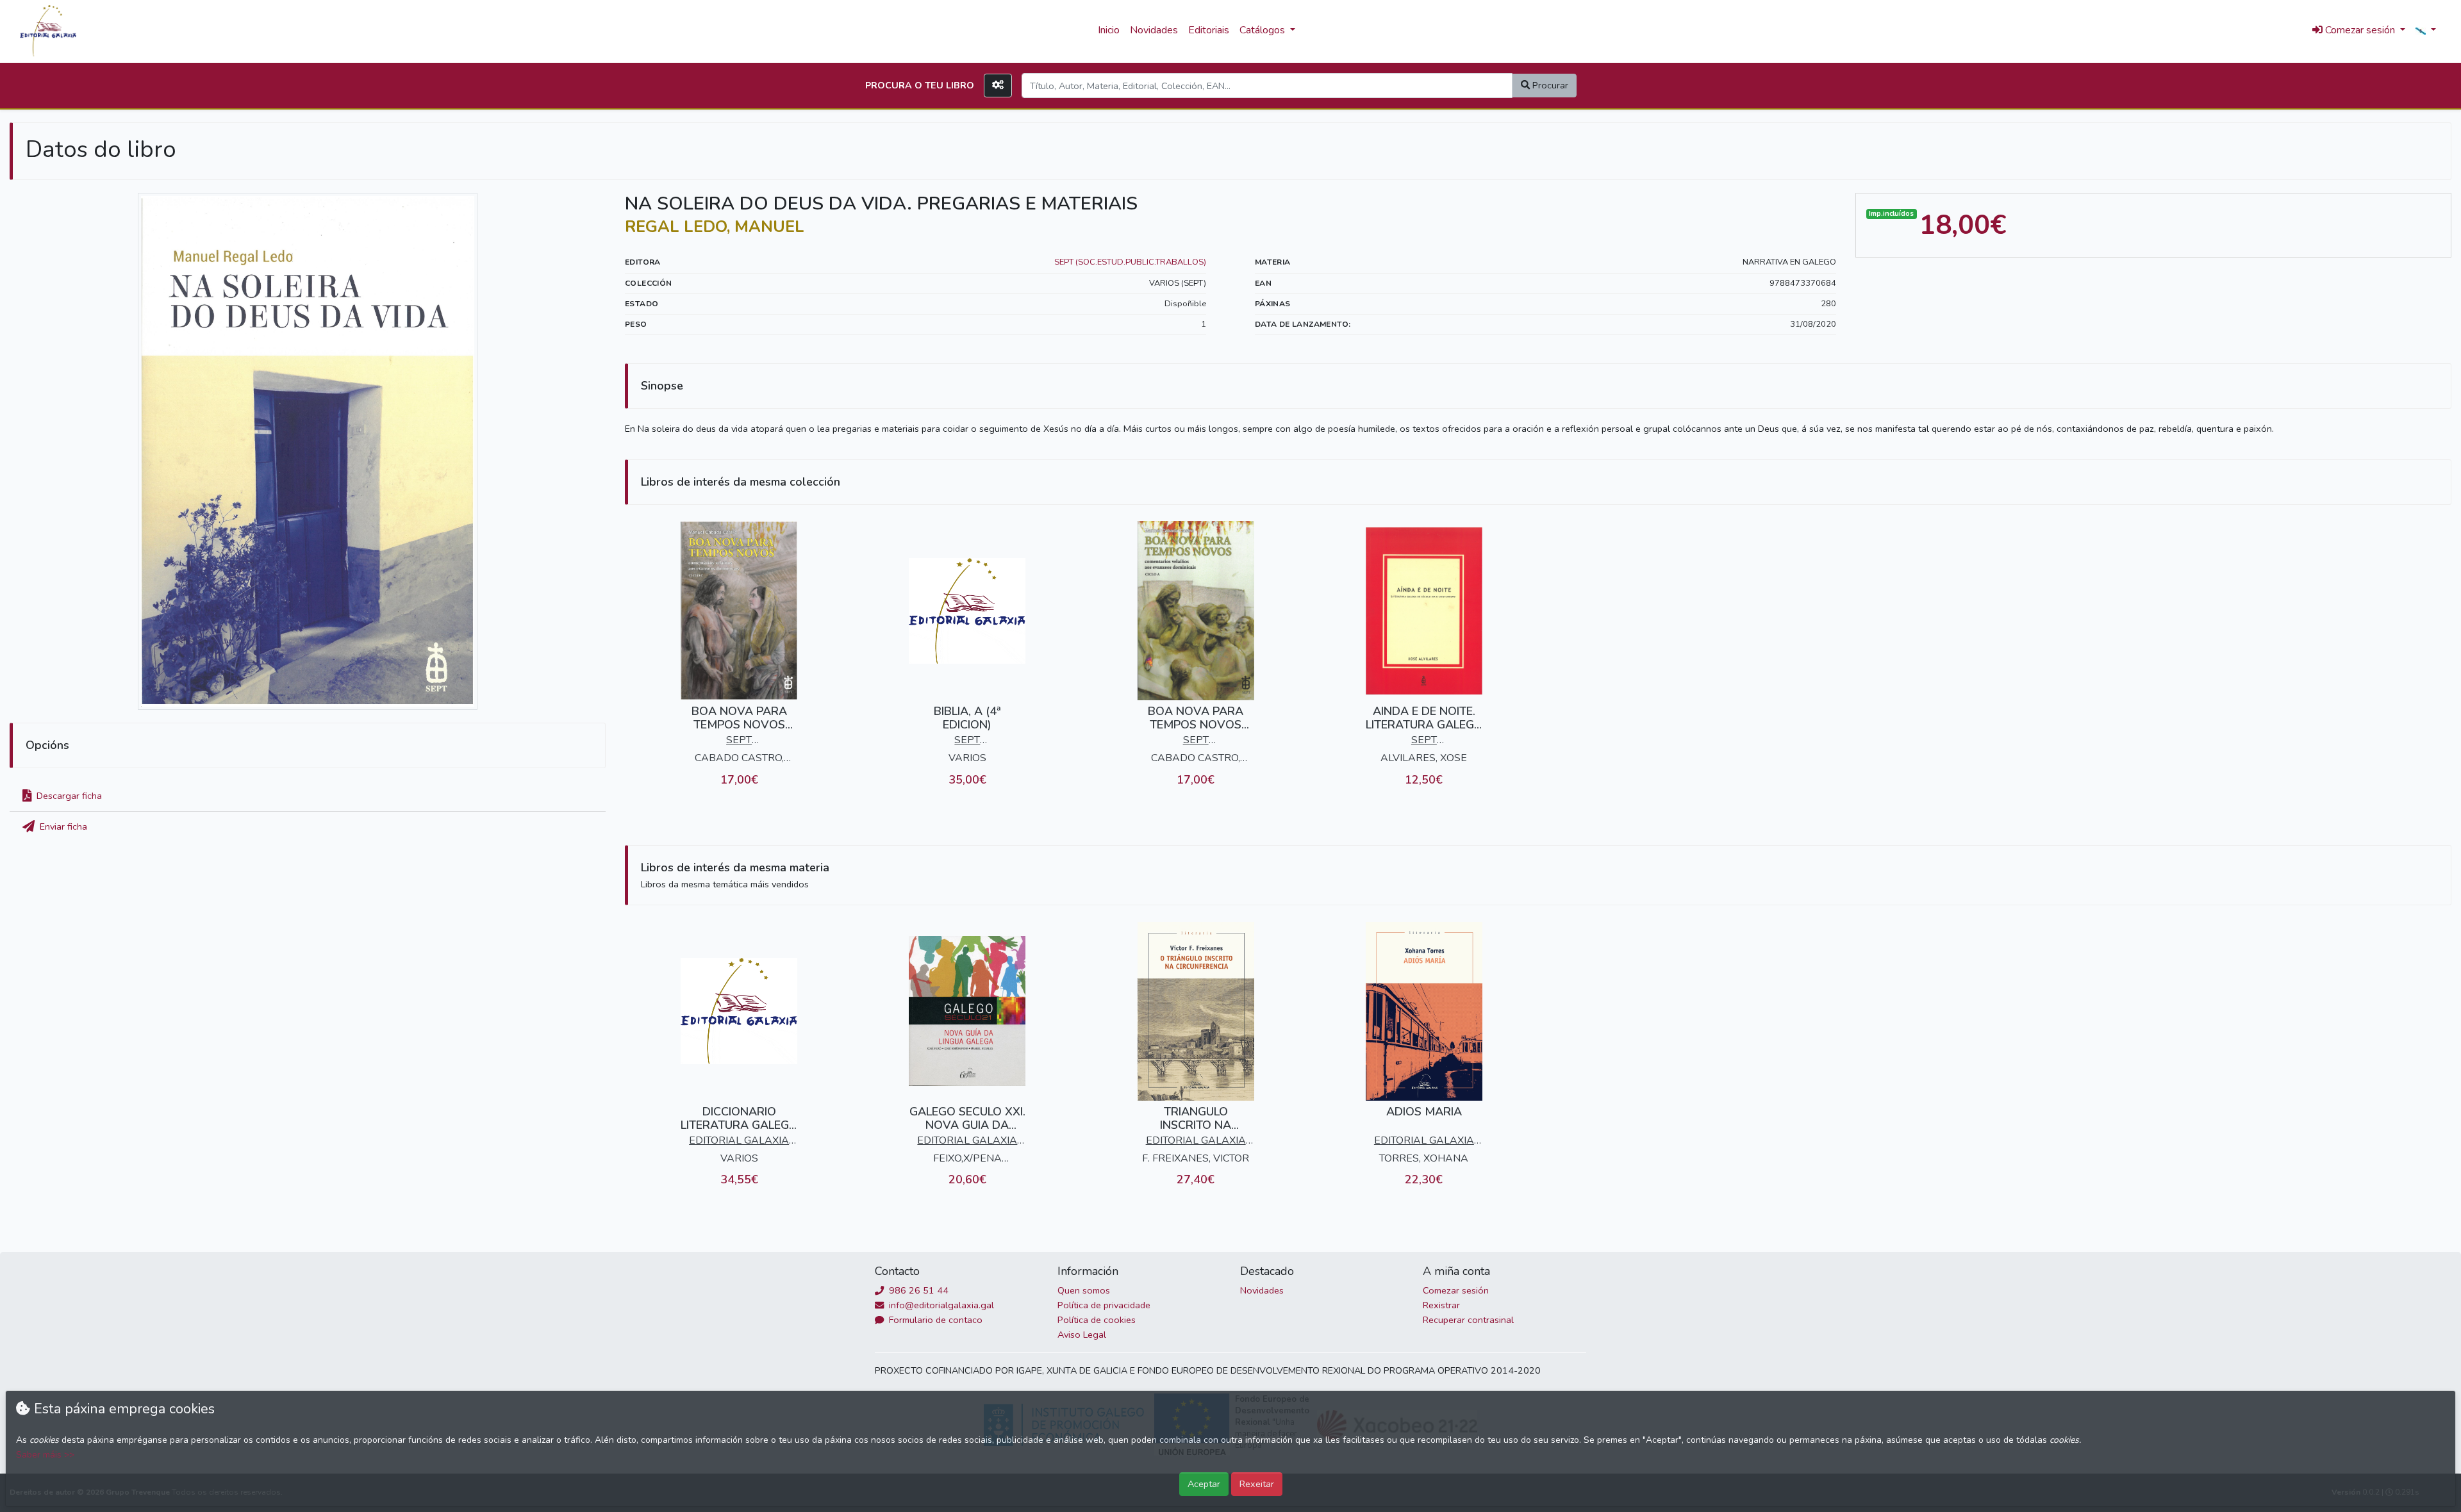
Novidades (1154, 30)
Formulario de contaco (934, 1320)
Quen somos (1084, 1290)
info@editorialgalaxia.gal (940, 1305)
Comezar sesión (1456, 1290)
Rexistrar (1441, 1305)
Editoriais (1209, 30)
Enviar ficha (62, 826)
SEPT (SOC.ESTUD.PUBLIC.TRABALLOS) (1130, 262)
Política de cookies (1097, 1320)
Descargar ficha (68, 796)
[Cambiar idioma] (2426, 31)
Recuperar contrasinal (1468, 1320)
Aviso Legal (1082, 1335)
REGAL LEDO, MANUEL (715, 227)
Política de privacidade (1104, 1305)
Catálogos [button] (1264, 30)
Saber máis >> (45, 1455)
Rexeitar (1257, 1484)
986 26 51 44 (917, 1290)
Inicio (1109, 30)
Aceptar (1204, 1484)
